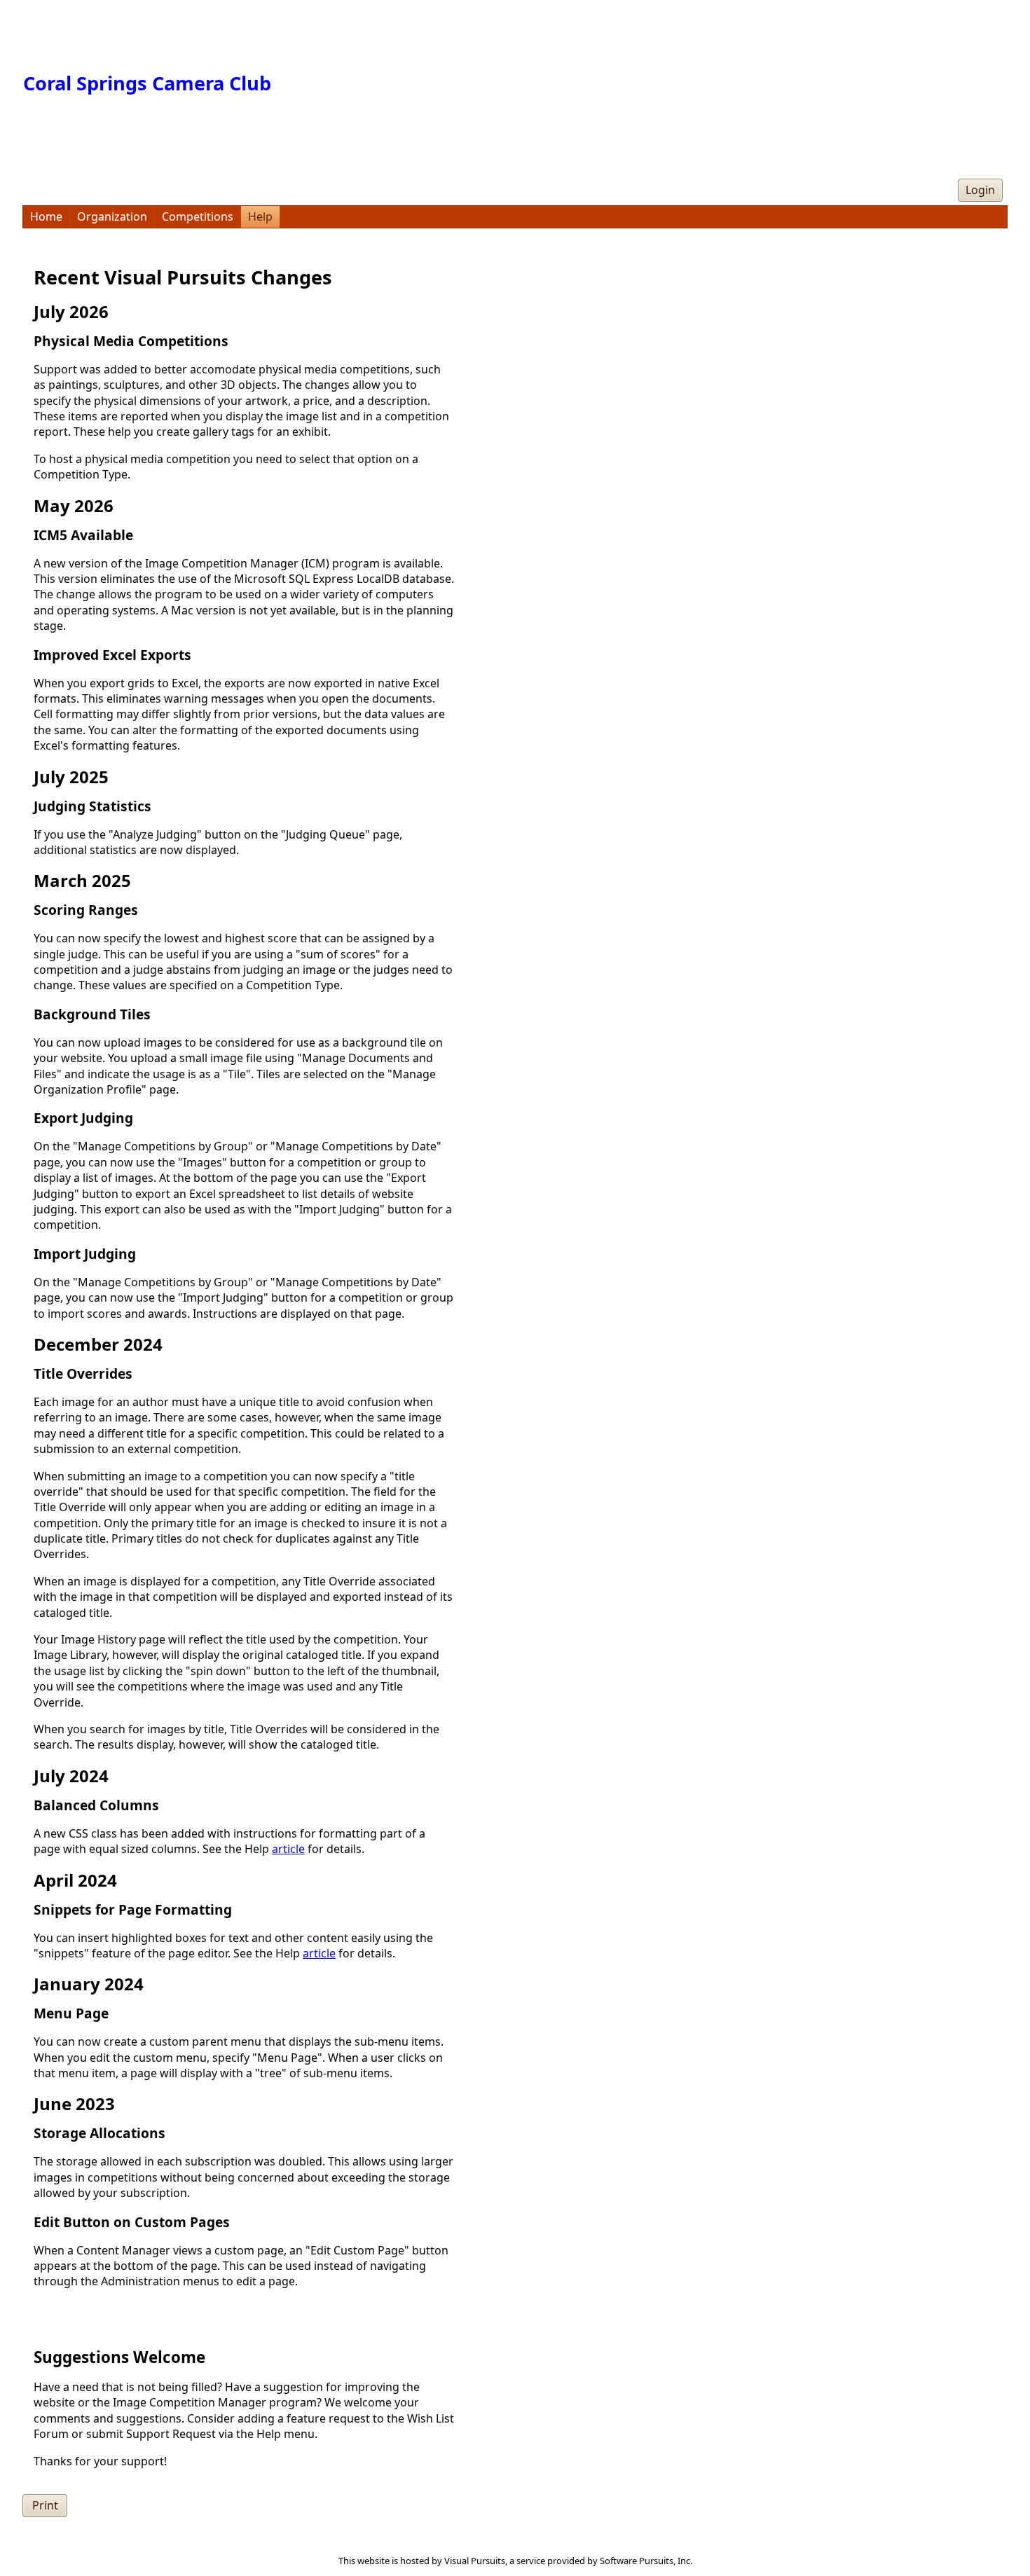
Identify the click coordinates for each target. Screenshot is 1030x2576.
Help (260, 216)
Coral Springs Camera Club (147, 83)
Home (46, 216)
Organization (112, 216)
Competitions (198, 216)
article (288, 1849)
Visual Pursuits (475, 2561)
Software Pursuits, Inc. (646, 2561)
